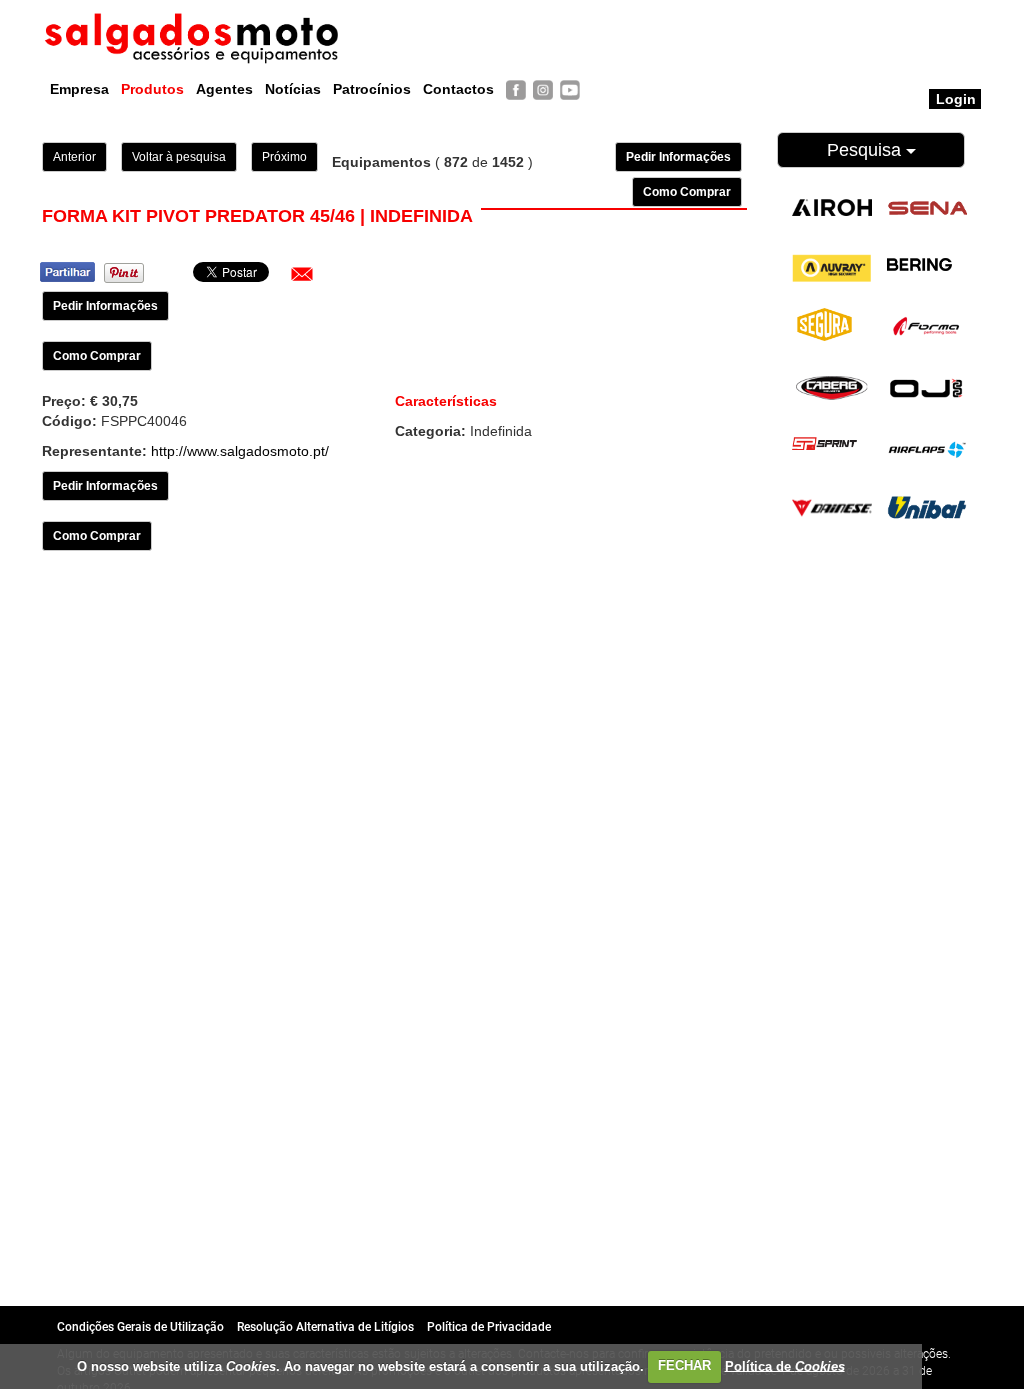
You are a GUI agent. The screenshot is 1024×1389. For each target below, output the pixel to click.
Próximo (284, 157)
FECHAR (684, 1365)
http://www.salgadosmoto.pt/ (240, 451)
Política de (785, 1365)
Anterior (74, 157)
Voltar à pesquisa (179, 157)
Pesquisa (866, 150)
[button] (302, 274)
